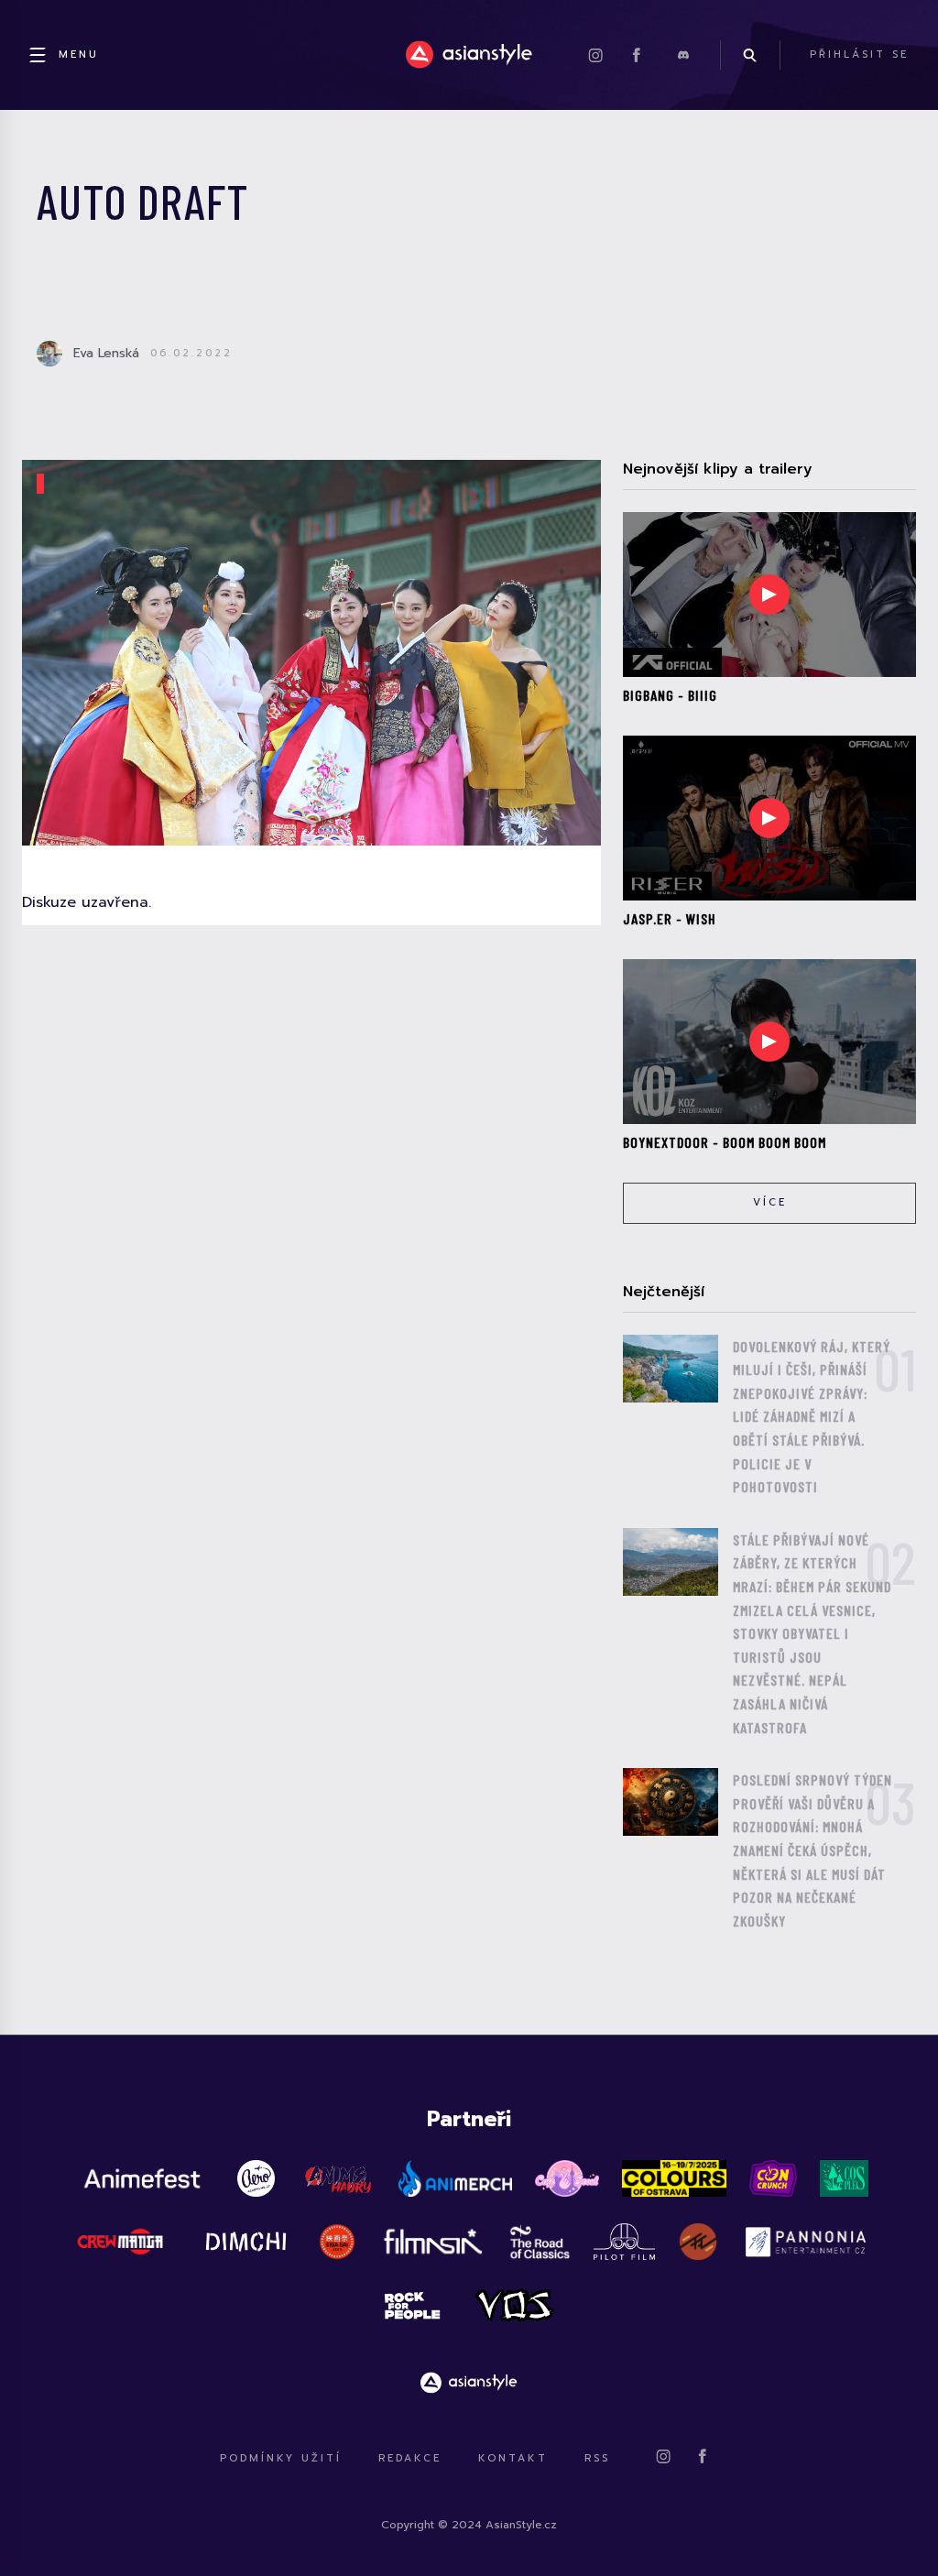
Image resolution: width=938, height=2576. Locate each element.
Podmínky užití (281, 2458)
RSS (597, 2458)
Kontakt (513, 2458)
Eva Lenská (106, 353)
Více (770, 1202)
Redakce (410, 2458)
